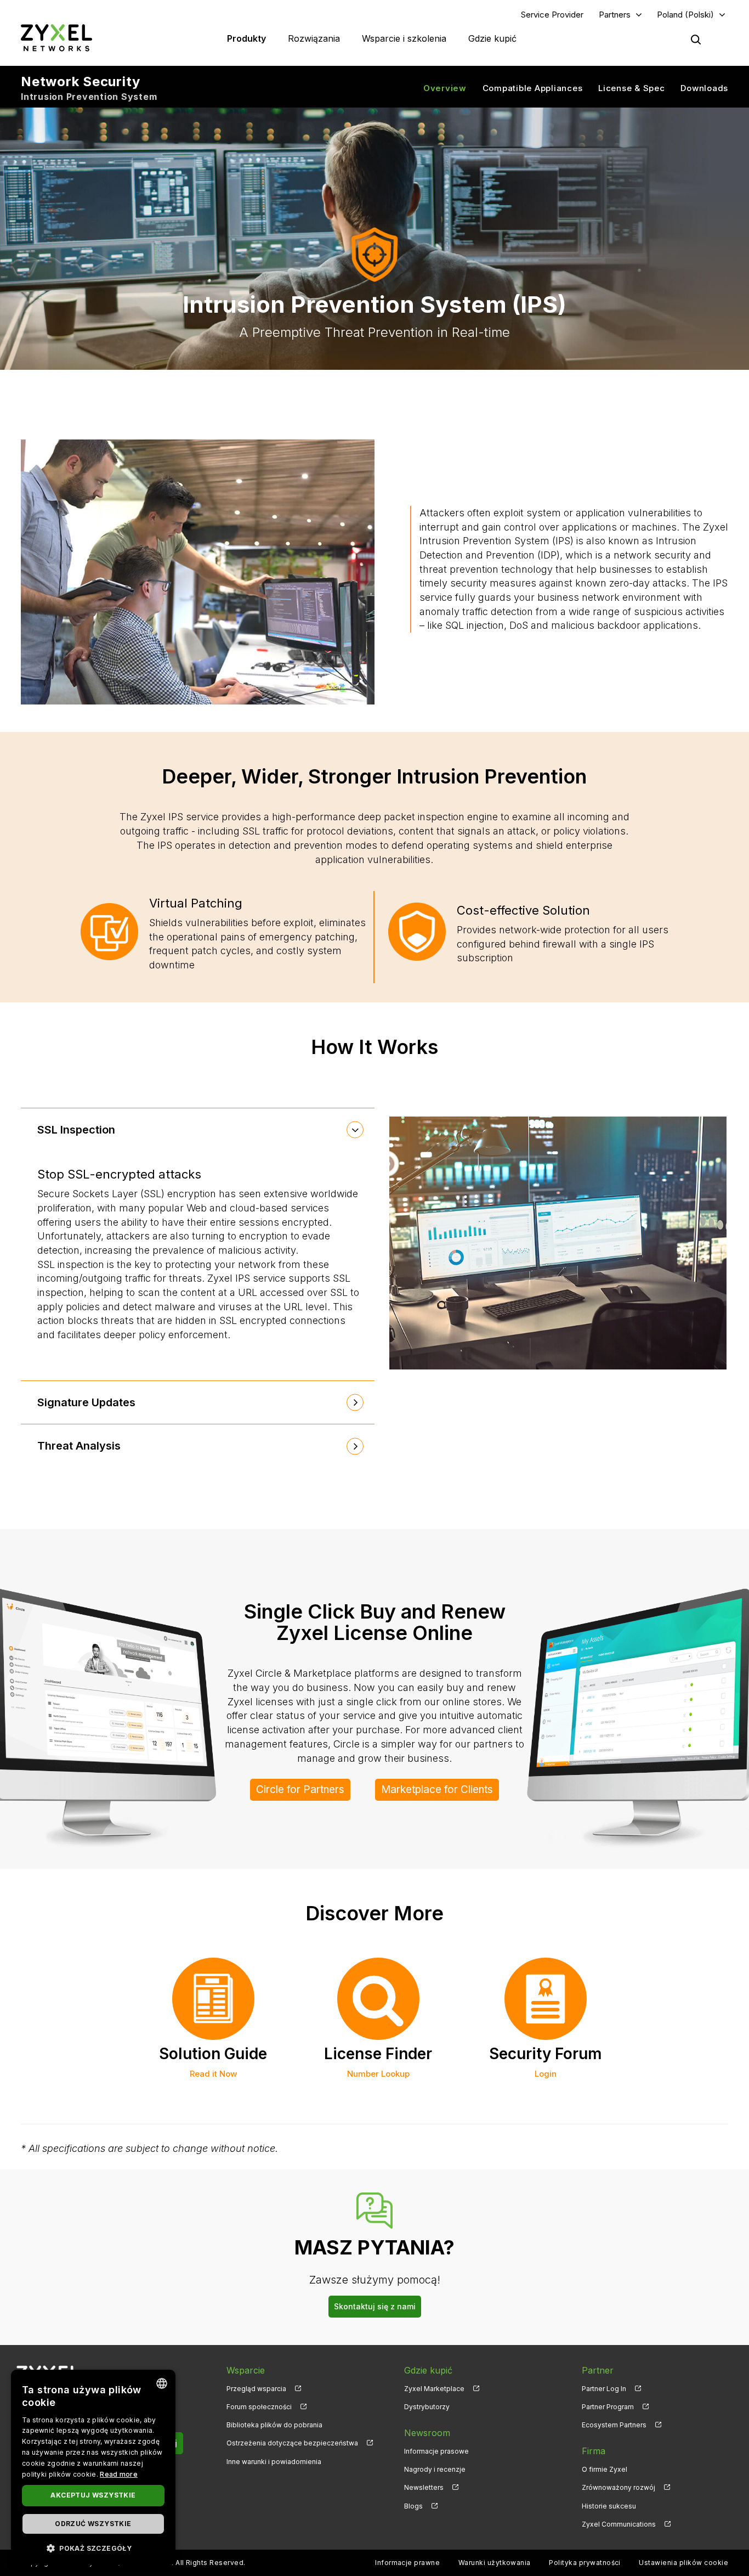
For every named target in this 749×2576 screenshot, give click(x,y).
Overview (445, 88)
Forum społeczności (259, 2407)
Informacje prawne (407, 2563)
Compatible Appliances (533, 88)
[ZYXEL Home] (56, 38)
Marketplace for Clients (437, 1789)
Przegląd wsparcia (256, 2389)
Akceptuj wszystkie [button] (93, 2495)
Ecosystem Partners (614, 2425)
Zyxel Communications (619, 2524)
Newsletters (424, 2487)
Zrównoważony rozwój (619, 2487)
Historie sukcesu (609, 2506)
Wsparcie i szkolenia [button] (404, 38)
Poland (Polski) (685, 15)
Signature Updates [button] (86, 1402)
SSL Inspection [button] (76, 1130)
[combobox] (162, 2383)
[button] (93, 2548)
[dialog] (93, 2467)
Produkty (246, 38)
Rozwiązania (314, 38)
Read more (119, 2474)
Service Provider (552, 15)
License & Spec (632, 88)
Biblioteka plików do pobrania (274, 2425)
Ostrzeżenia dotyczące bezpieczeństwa (292, 2443)
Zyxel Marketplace (434, 2389)
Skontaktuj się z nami (375, 2306)
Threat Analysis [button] (79, 1446)
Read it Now (213, 2074)
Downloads (704, 88)
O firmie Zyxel (605, 2469)
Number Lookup (378, 2074)
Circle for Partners (300, 1789)
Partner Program (608, 2407)
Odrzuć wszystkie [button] (93, 2524)
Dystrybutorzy (427, 2407)
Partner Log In (604, 2389)
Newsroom (427, 2433)
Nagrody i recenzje (435, 2469)
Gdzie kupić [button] (492, 38)
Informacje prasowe (436, 2451)
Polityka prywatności (585, 2563)
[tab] (198, 1130)
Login (546, 2074)
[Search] (696, 40)
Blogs (413, 2506)
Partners (615, 15)
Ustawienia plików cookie (683, 2563)
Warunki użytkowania (495, 2563)
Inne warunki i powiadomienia (274, 2462)
